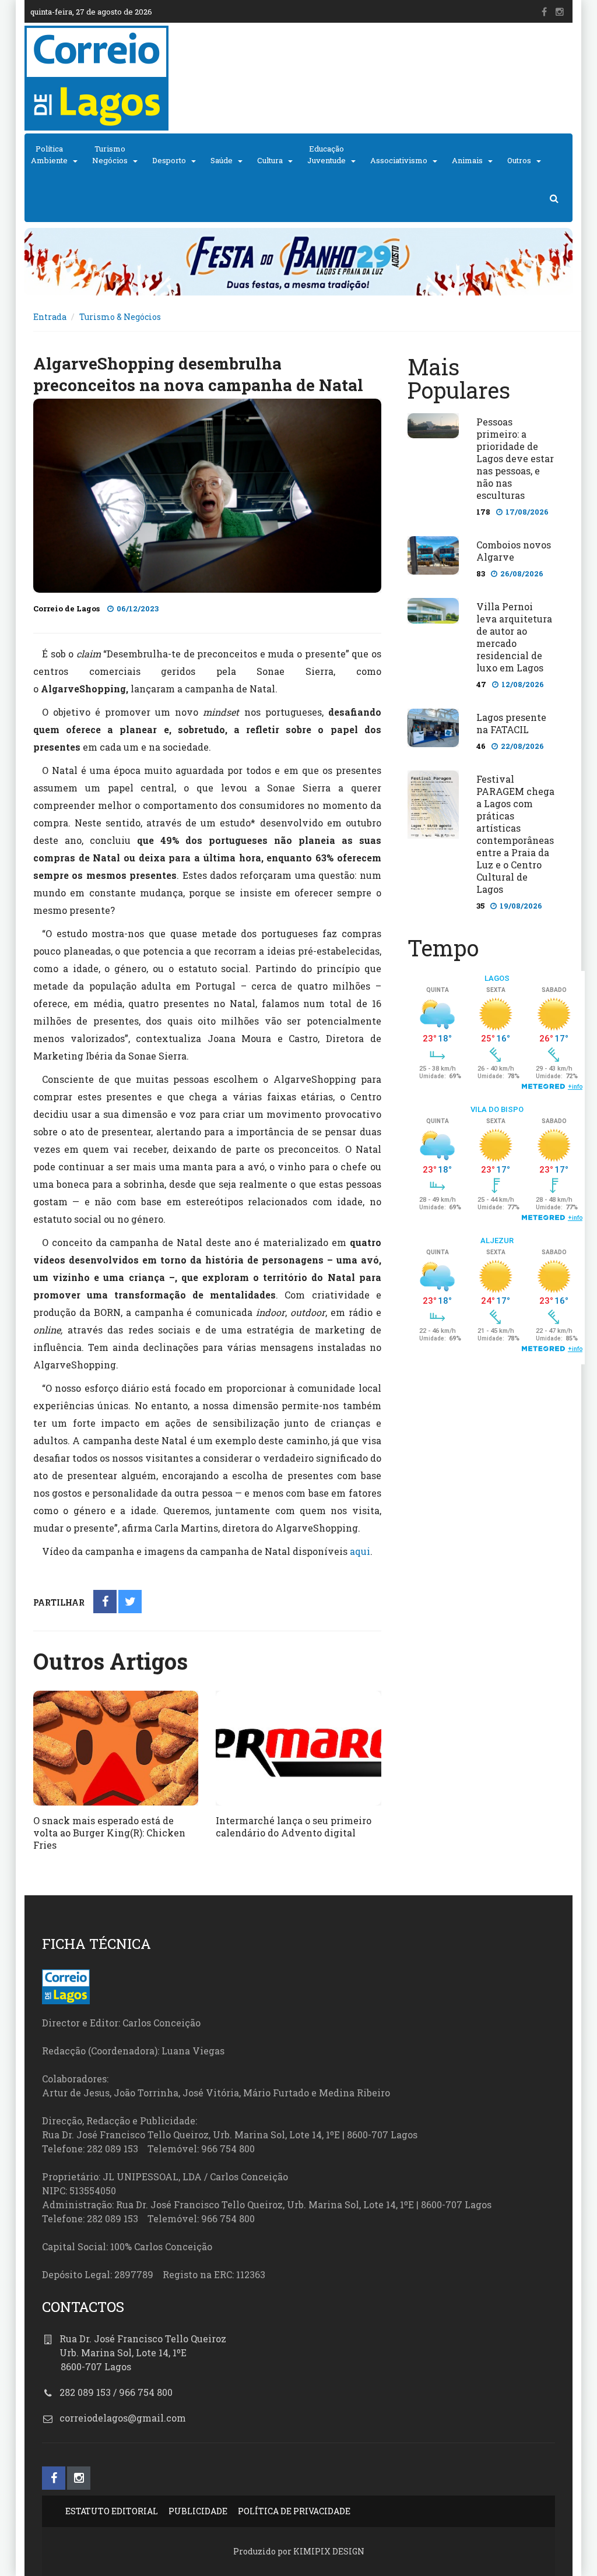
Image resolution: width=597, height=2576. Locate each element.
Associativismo (399, 160)
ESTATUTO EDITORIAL (112, 2511)
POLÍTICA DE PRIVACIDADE (294, 2511)
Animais (467, 160)
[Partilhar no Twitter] (130, 1602)
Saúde (222, 160)
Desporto (169, 160)
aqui (360, 1551)
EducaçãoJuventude (326, 154)
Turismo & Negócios (120, 317)
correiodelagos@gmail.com (123, 2418)
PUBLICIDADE (198, 2511)
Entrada (50, 317)
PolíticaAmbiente (49, 154)
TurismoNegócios (110, 154)
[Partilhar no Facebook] (105, 1602)
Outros (519, 160)
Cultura (270, 160)
